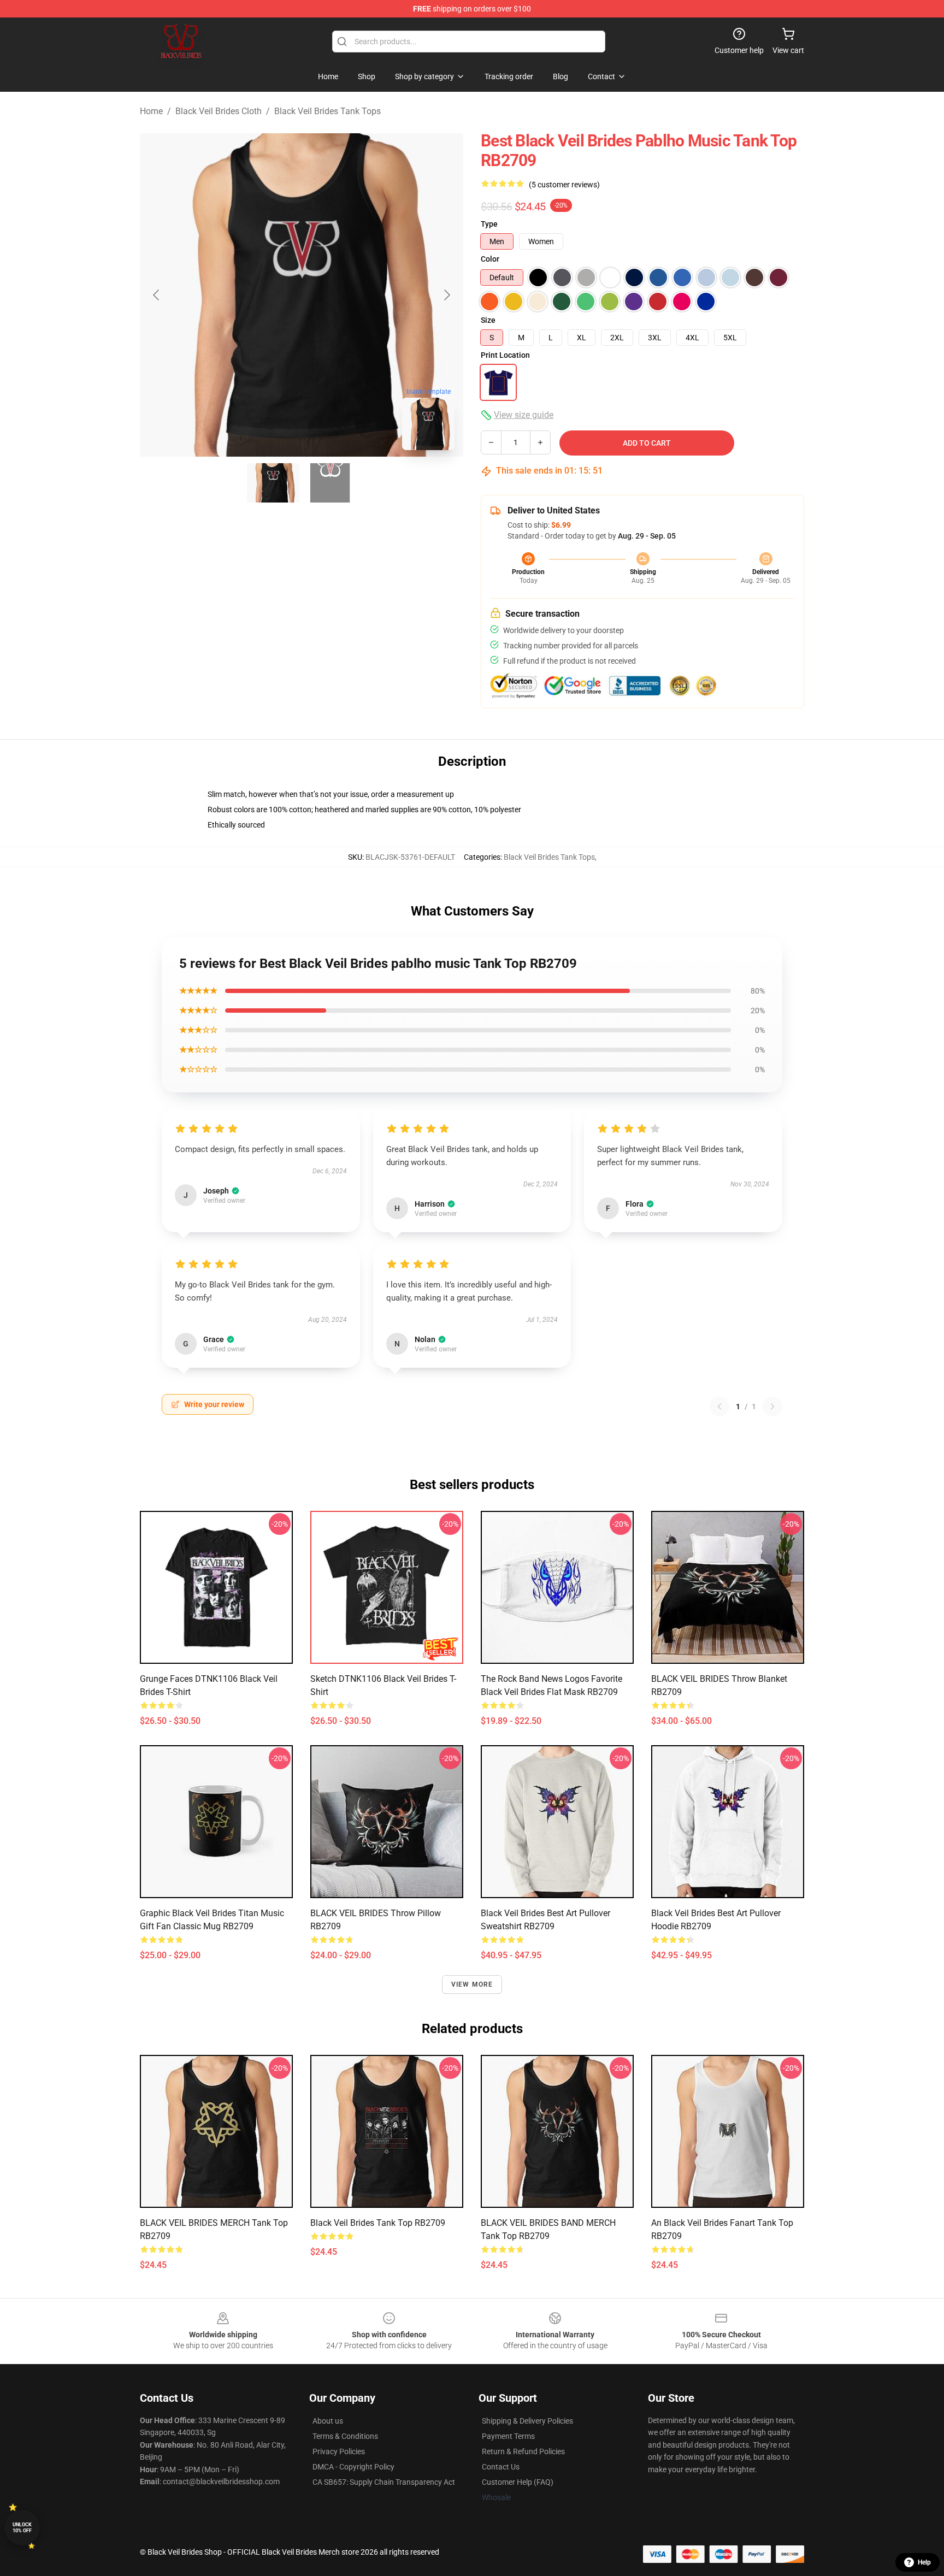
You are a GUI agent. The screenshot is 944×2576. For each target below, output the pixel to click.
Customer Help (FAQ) (518, 2482)
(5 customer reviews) (564, 185)
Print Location (505, 355)
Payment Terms (508, 2436)
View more (472, 1984)
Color (490, 259)
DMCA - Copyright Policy (353, 2467)
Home (151, 111)
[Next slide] (446, 295)
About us (328, 2421)
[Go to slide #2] (330, 483)
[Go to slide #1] (273, 483)
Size (488, 320)
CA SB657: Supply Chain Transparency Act (384, 2482)
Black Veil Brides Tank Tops (328, 111)
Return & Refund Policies (523, 2451)
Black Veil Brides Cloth (219, 111)
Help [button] (924, 2562)
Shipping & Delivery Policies (527, 2421)
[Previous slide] (157, 295)
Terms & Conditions (345, 2436)
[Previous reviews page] (719, 1407)
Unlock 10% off (22, 2528)
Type (489, 224)
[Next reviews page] (772, 1407)
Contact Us (501, 2467)
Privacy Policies (339, 2451)
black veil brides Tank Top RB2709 (378, 2223)
